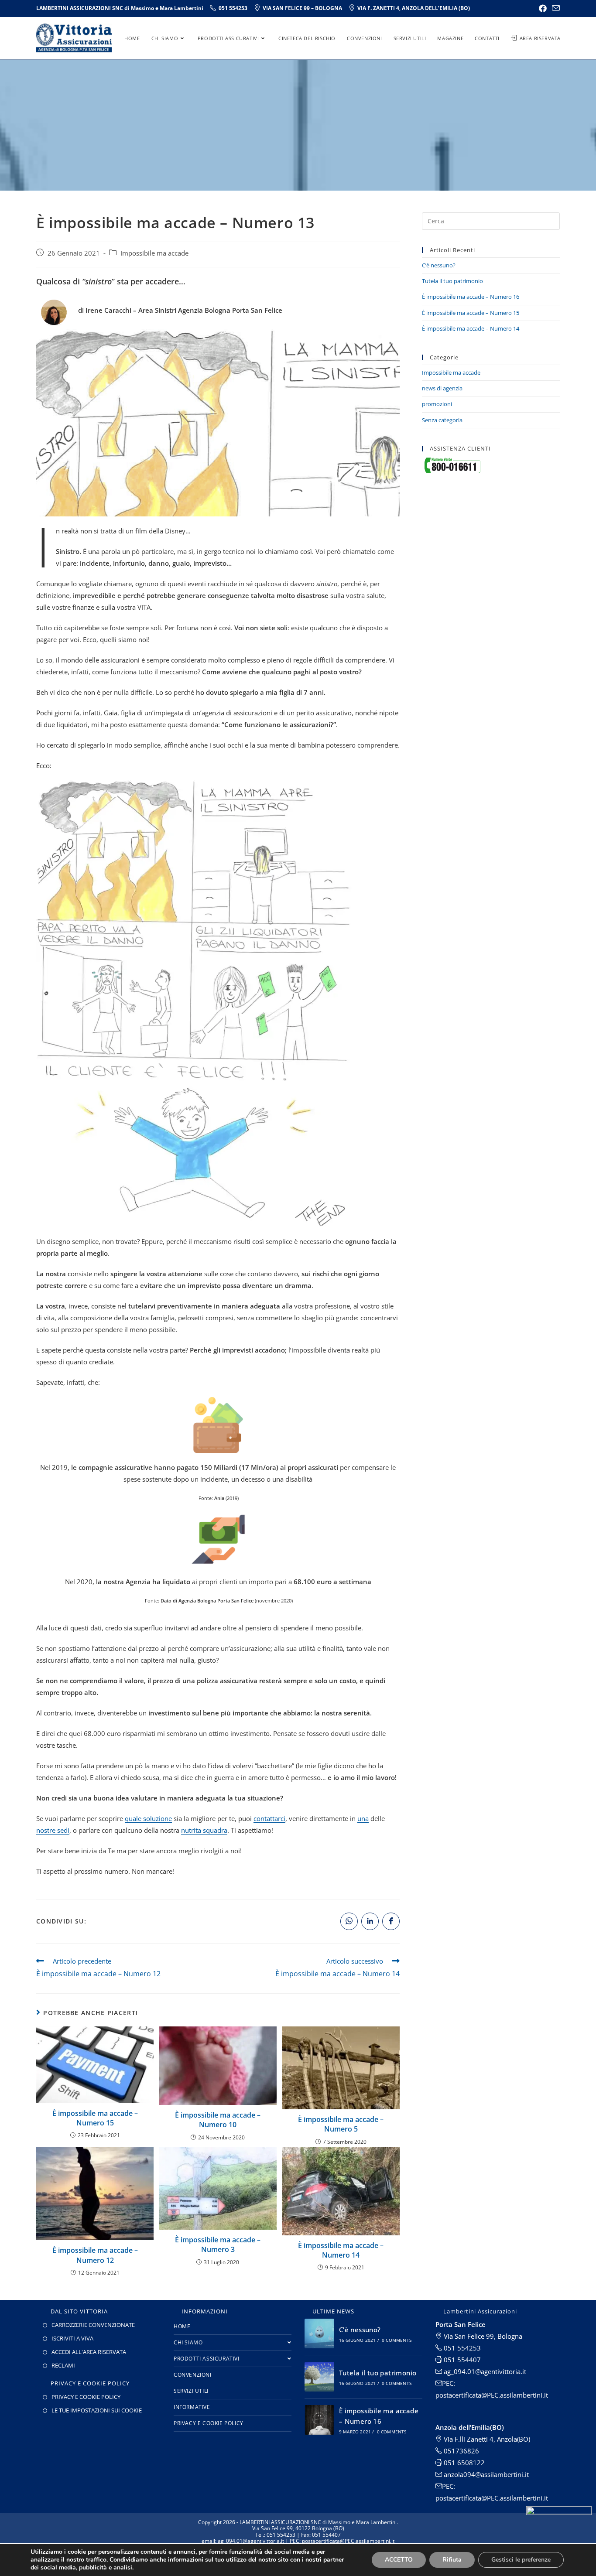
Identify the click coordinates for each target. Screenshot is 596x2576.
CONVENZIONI (193, 2375)
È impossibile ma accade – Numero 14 (341, 2250)
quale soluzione (148, 1818)
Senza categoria (442, 420)
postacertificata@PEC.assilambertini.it (492, 2498)
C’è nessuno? (439, 265)
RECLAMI (63, 2365)
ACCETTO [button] (399, 2560)
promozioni (437, 404)
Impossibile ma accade (154, 253)
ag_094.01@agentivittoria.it (484, 2371)
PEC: (449, 2486)
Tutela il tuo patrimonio (452, 281)
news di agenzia (442, 388)
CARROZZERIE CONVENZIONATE (93, 2325)
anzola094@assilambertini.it (485, 2474)
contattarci (269, 1818)
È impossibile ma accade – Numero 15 (95, 2118)
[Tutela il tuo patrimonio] (319, 2377)
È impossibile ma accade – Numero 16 (471, 297)
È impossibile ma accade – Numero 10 (218, 2120)
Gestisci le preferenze (521, 2560)
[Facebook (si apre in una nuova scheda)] (543, 8)
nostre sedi (53, 1830)
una (363, 1818)
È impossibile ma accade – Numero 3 (218, 2245)
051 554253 (461, 2348)
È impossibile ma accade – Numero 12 (95, 2255)
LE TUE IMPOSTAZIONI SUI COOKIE (97, 2410)
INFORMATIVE (192, 2407)
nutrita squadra (204, 1830)
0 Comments (397, 2340)
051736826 (461, 2451)
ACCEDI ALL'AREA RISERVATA (89, 2352)
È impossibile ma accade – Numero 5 (341, 2124)
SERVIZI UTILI (191, 2391)
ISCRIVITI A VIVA (72, 2338)
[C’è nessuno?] (319, 2333)
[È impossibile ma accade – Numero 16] (319, 2420)
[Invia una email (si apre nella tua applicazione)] (555, 8)
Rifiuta (452, 2560)
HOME (182, 2326)
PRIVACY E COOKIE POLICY (86, 2397)
